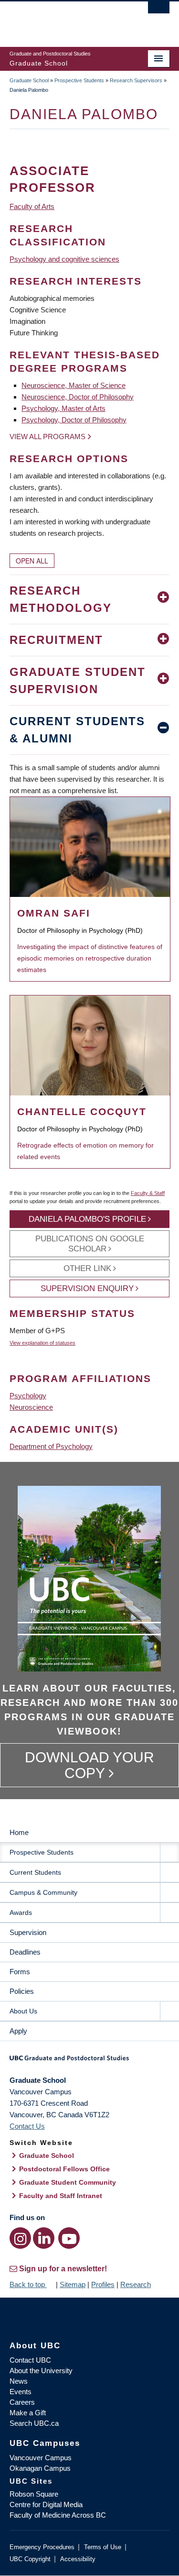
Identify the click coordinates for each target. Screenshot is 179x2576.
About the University (41, 2371)
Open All (32, 561)
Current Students (35, 1872)
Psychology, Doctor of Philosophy (74, 420)
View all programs (47, 437)
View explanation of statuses (42, 1343)
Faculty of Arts (32, 206)
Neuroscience (31, 1407)
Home (19, 1832)
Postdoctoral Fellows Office (64, 2169)
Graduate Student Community (68, 2182)
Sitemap (73, 2284)
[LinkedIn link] (44, 2238)
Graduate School (29, 80)
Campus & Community (43, 1892)
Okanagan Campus (40, 2468)
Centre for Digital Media (46, 2504)
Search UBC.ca (34, 2423)
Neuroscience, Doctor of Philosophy (78, 397)
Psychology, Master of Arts (63, 408)
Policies (22, 1991)
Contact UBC (30, 2360)
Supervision (28, 1932)
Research (136, 2284)
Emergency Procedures (42, 2547)
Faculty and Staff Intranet (61, 2196)
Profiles (103, 2284)
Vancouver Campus (41, 2458)
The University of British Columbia (66, 20)
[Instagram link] (20, 2238)
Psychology (28, 1396)
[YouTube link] (69, 2238)
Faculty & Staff (148, 1193)
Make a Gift (28, 2413)
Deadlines (25, 1952)
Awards (21, 1913)
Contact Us (27, 2126)
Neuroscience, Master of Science (74, 385)
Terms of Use (103, 2547)
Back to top (28, 2284)
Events (21, 2392)
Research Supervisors (136, 80)
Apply (18, 2031)
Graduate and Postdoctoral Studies (89, 2061)
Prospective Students (79, 80)
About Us (23, 2011)
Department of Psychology (51, 1446)
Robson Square (34, 2494)
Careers (22, 2402)
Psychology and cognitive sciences (64, 259)
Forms (20, 1972)
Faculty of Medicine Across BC (58, 2515)
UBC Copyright (30, 2559)
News (19, 2381)
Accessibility (78, 2559)
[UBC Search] (159, 12)
